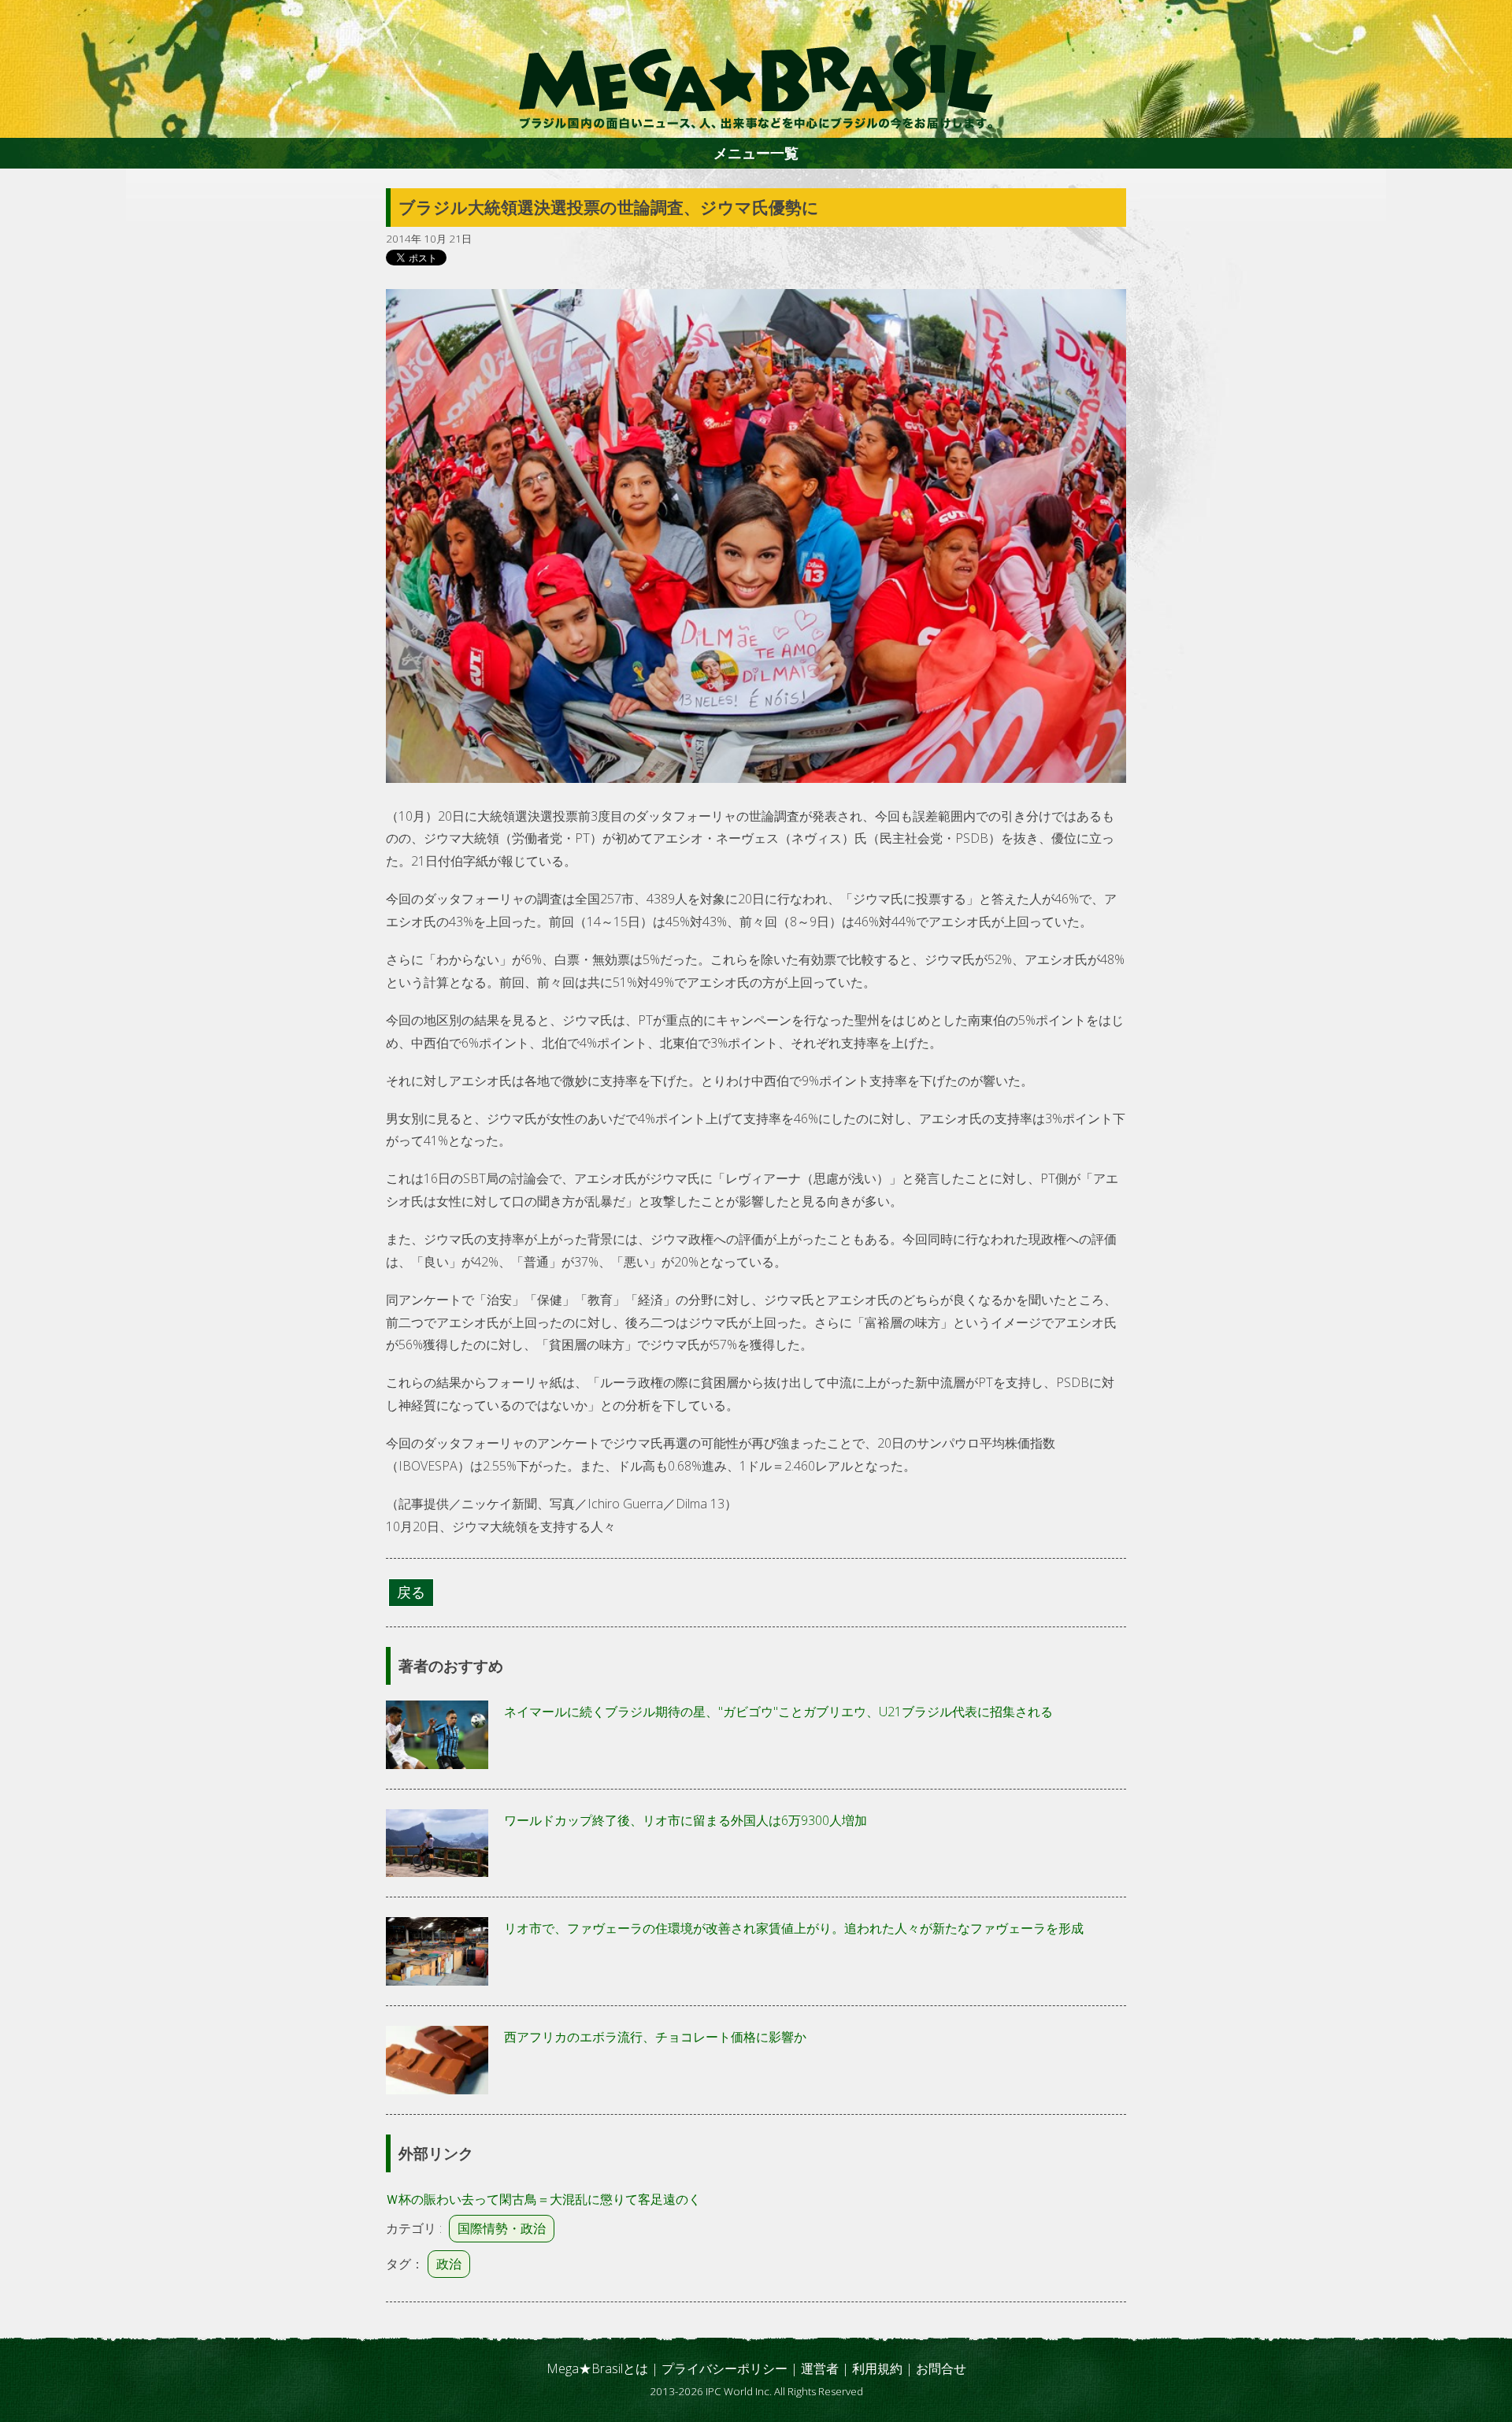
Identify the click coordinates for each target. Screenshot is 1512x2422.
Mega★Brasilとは (597, 2368)
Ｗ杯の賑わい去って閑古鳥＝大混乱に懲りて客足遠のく (543, 2199)
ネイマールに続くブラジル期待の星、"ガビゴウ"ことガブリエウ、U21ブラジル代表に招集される (778, 1712)
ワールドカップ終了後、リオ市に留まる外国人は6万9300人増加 (686, 1820)
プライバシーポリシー (724, 2368)
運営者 (820, 2368)
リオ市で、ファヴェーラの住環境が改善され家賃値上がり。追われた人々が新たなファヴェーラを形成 (794, 1928)
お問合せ (941, 2368)
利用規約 (877, 2368)
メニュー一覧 (756, 153)
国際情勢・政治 (502, 2228)
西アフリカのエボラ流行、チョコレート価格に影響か (655, 2037)
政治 (449, 2264)
